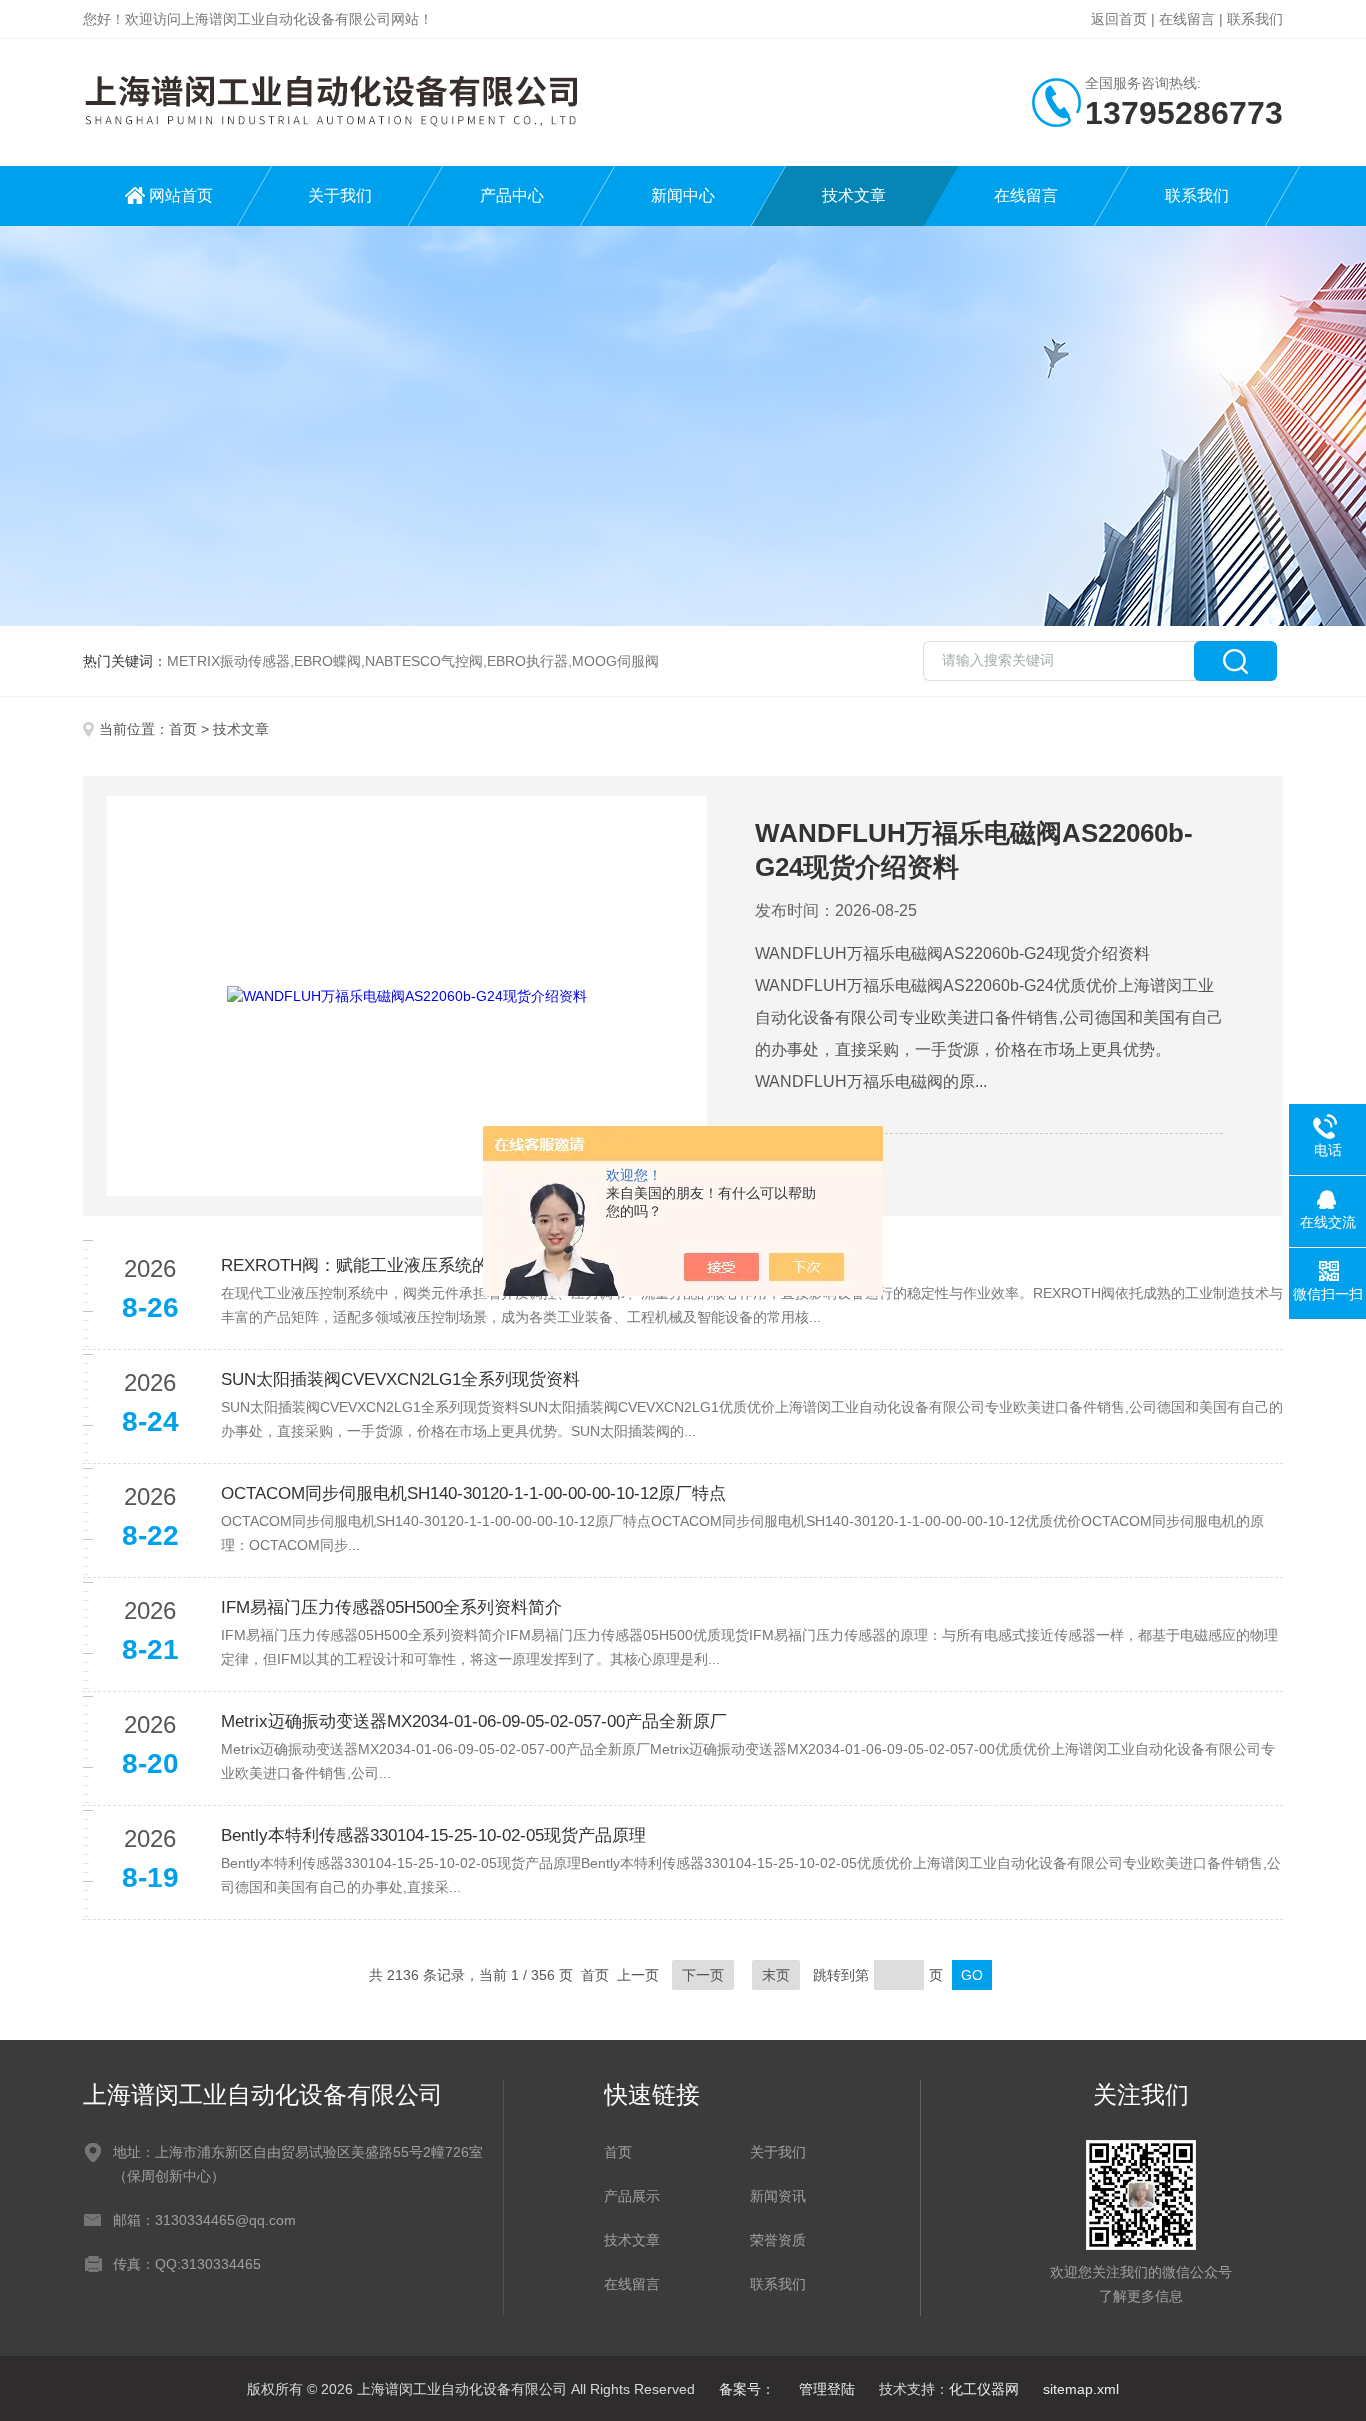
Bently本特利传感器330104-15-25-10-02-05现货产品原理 (433, 1835)
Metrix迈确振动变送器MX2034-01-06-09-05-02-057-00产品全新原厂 (474, 1721)
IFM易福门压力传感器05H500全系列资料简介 (391, 1607)
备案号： (747, 2389)
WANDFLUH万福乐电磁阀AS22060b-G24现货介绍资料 (974, 850)
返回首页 (1119, 19)
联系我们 (1255, 19)
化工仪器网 (984, 2389)
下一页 (703, 1975)
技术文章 (854, 195)
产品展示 (632, 2196)
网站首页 (181, 195)
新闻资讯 (778, 2196)
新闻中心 (683, 195)
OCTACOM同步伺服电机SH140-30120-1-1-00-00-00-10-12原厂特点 (473, 1493)
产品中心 (512, 195)
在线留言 (1187, 19)
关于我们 (340, 195)
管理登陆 (827, 2389)
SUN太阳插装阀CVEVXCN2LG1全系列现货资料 (400, 1379)
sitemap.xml (1081, 2389)
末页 (776, 1975)
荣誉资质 (778, 2240)
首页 (183, 729)
